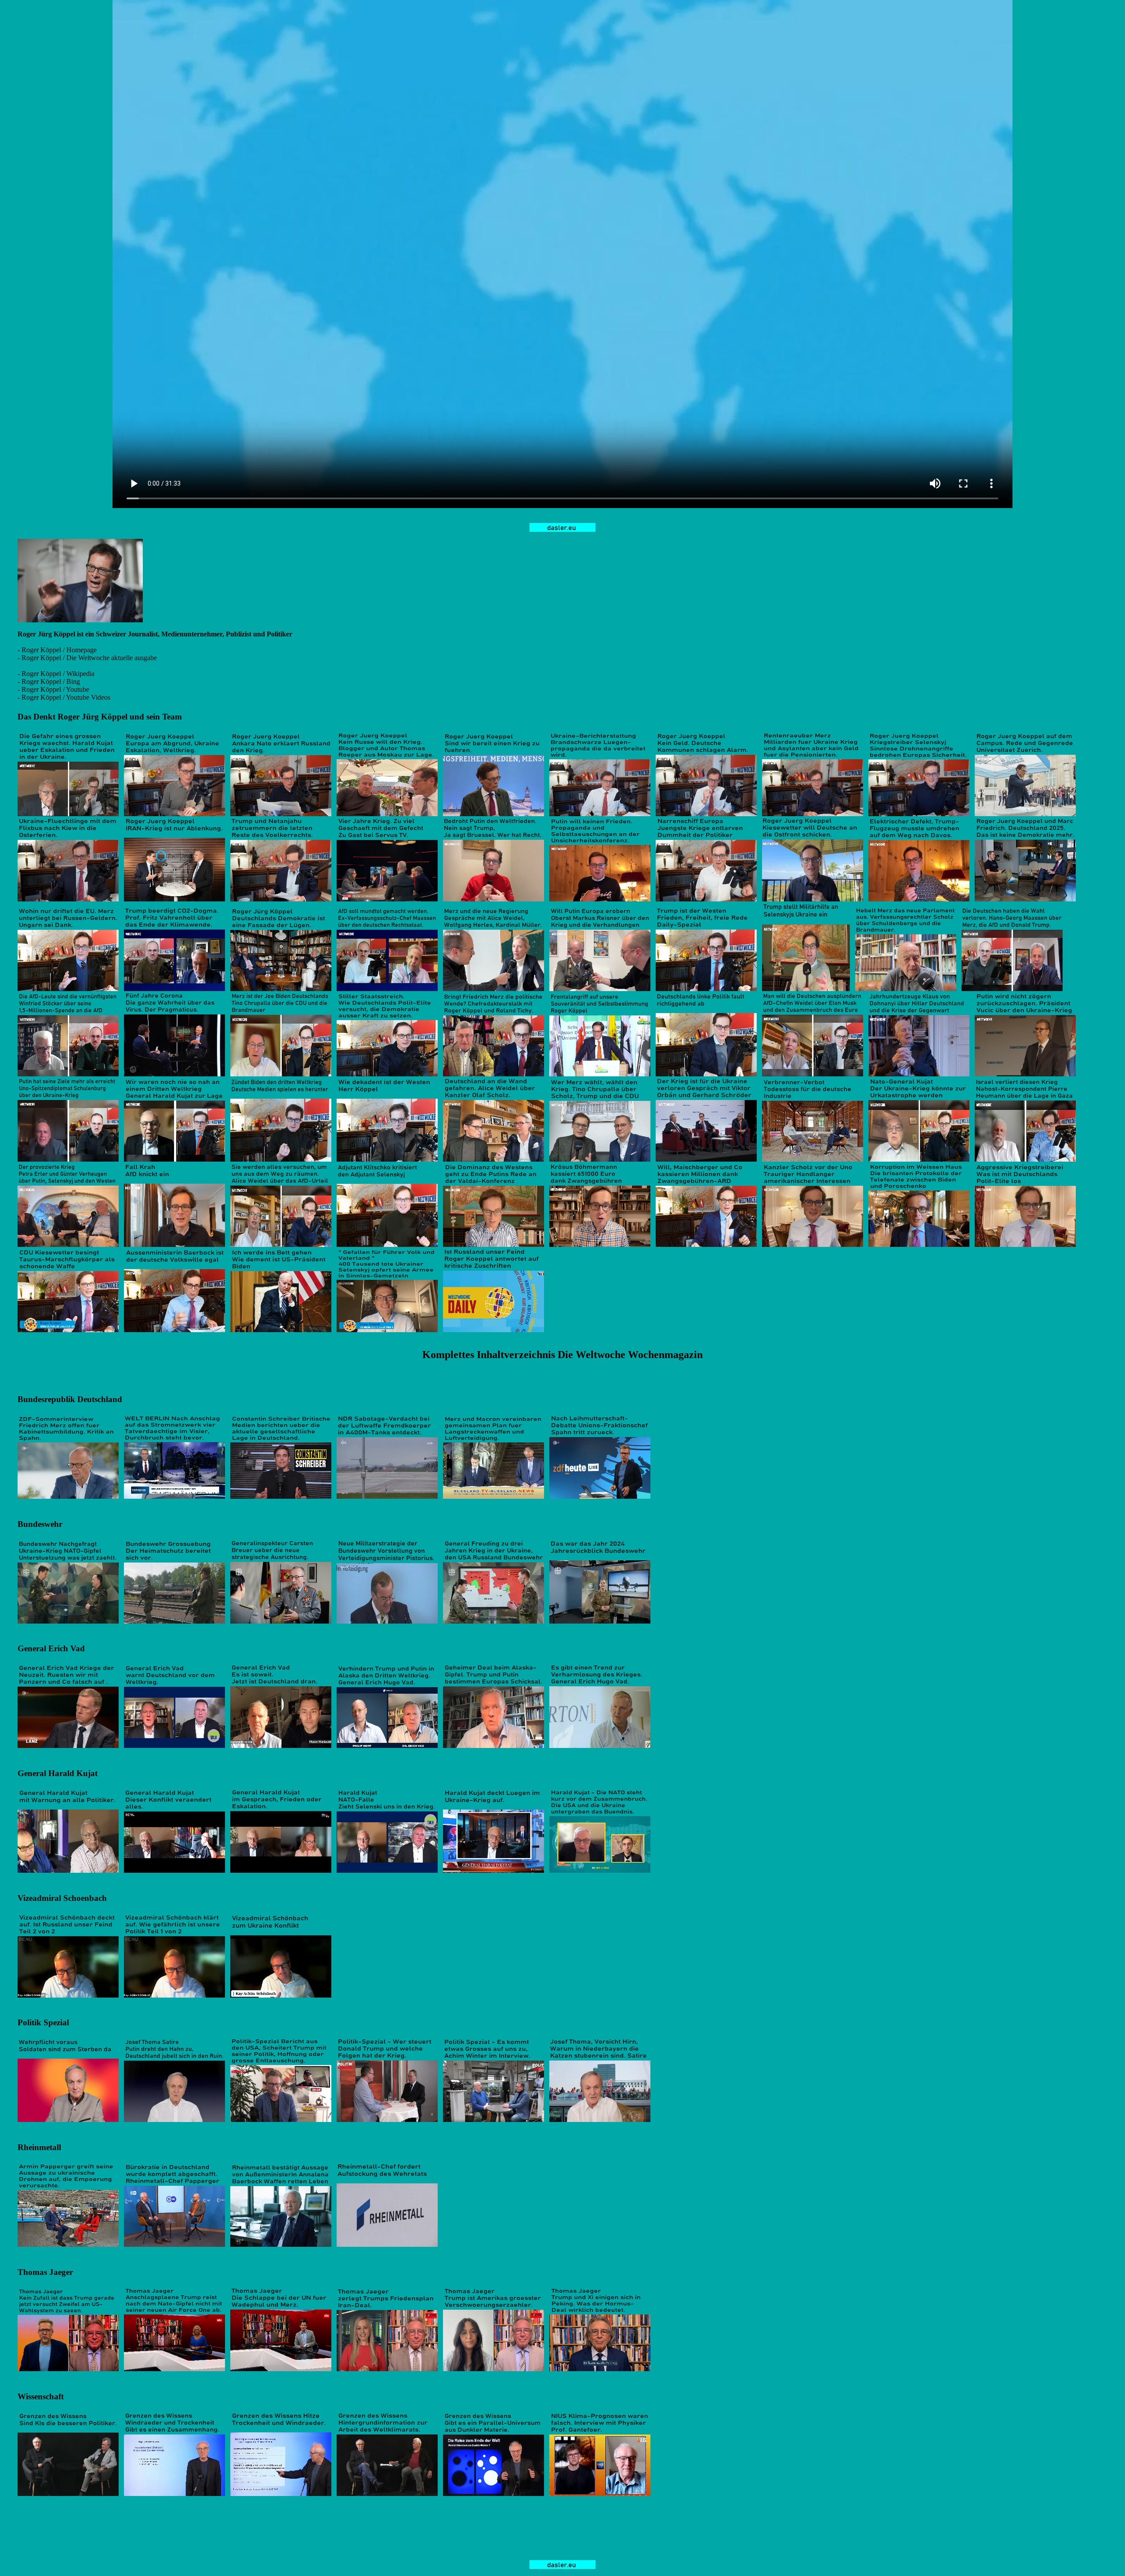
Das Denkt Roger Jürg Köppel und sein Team (100, 717)
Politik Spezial (43, 2022)
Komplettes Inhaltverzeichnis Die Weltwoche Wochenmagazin (562, 1355)
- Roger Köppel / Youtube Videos (64, 697)
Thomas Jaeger (45, 2272)
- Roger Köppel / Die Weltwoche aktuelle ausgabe (87, 658)
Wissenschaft (41, 2396)
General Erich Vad (51, 1648)
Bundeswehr (40, 1524)
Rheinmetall (39, 2147)
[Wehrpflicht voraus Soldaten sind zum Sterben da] (68, 2120)
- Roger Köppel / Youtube (53, 689)
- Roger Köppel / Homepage (57, 650)
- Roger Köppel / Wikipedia (56, 674)
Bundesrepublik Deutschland (70, 1399)
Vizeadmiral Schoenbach (62, 1898)
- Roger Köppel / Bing (49, 681)
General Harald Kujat (58, 1773)
